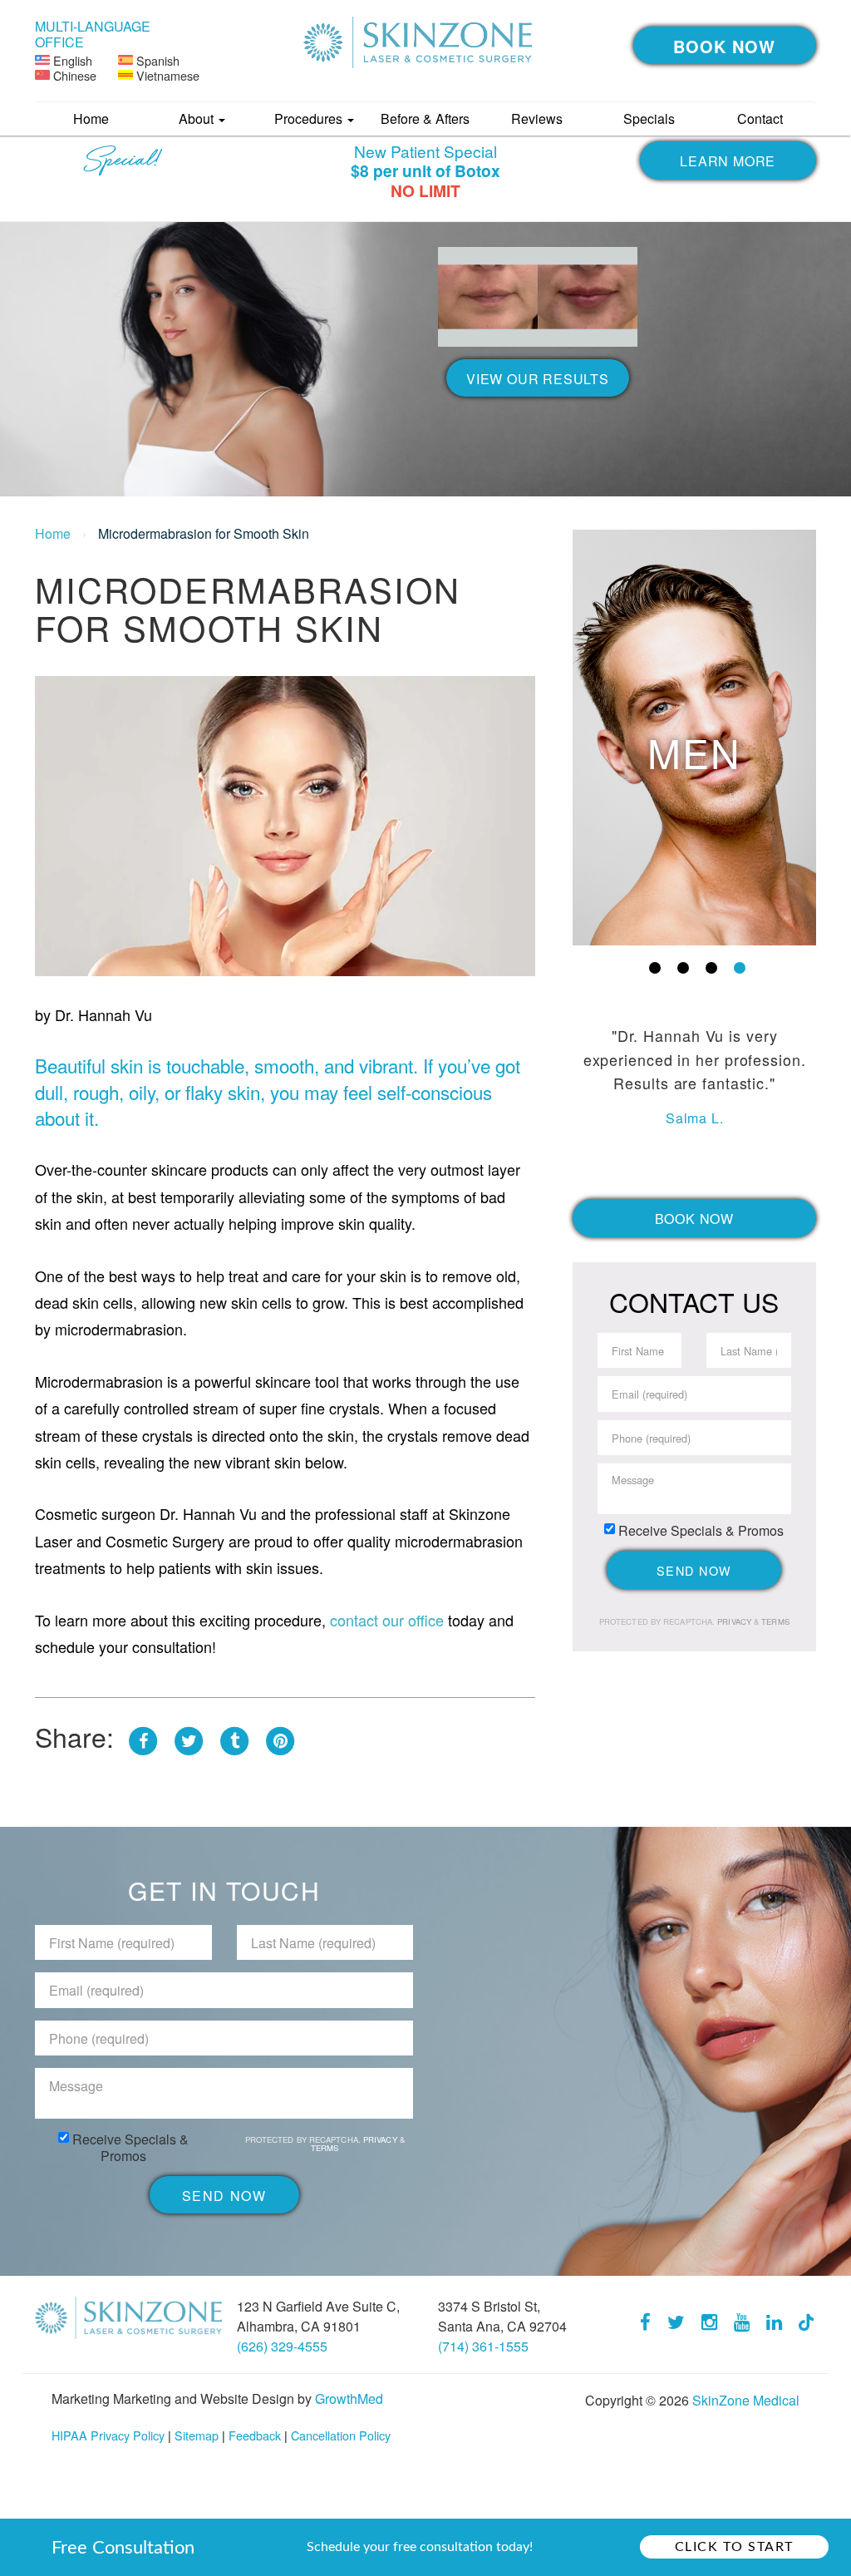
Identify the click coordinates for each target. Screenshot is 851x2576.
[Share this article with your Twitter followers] (189, 1736)
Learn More (728, 161)
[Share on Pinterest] (280, 1736)
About (198, 118)
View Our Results (538, 379)
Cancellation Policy (341, 2435)
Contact (760, 118)
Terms (774, 1621)
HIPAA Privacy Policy (108, 2435)
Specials (649, 118)
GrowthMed (349, 2398)
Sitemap (197, 2435)
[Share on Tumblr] (234, 1736)
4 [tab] (740, 968)
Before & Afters (425, 118)
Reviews (537, 118)
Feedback (255, 2435)
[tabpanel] (695, 738)
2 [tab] (683, 968)
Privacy (735, 1621)
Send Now (694, 1570)
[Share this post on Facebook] (143, 1736)
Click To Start (734, 2547)
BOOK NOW (724, 46)
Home (91, 118)
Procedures (310, 118)
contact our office (385, 1620)
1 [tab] (655, 968)
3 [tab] (711, 968)
